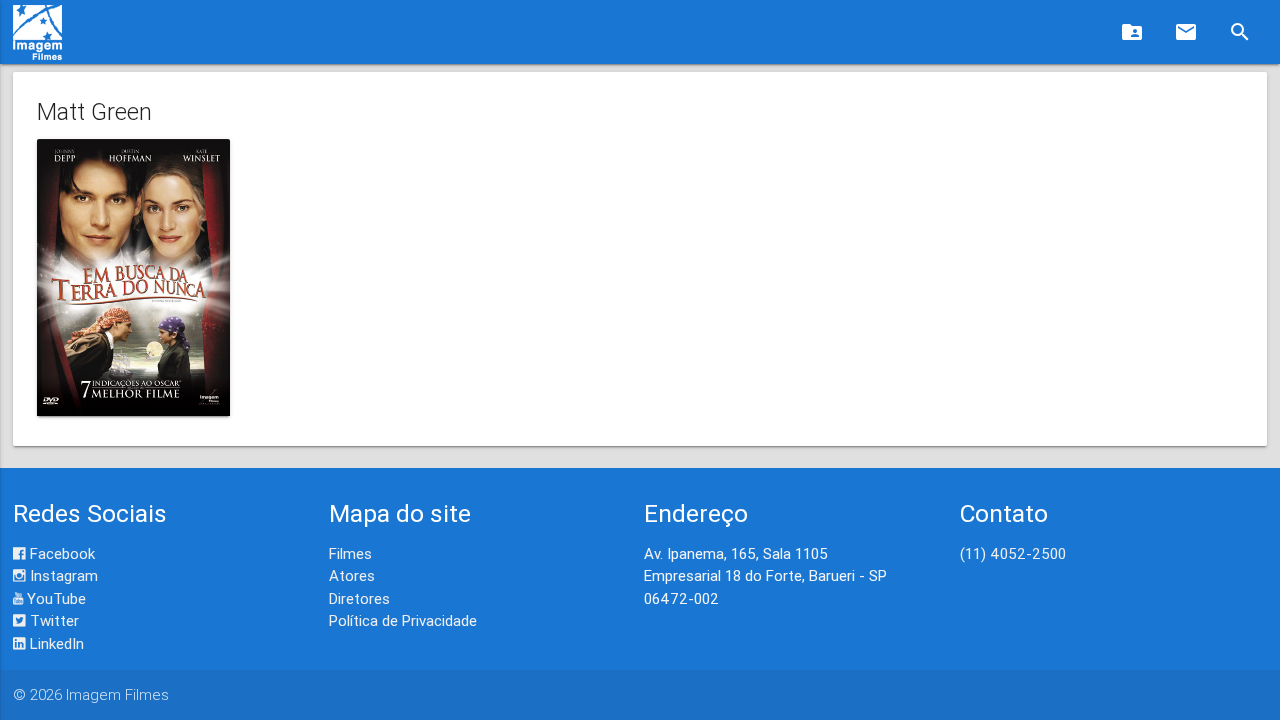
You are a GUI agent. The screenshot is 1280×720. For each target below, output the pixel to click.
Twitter (52, 620)
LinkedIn (55, 643)
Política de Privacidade (403, 620)
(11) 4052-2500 (1013, 553)
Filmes (350, 553)
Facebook (60, 553)
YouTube (54, 598)
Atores (352, 575)
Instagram (62, 575)
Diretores (359, 598)
